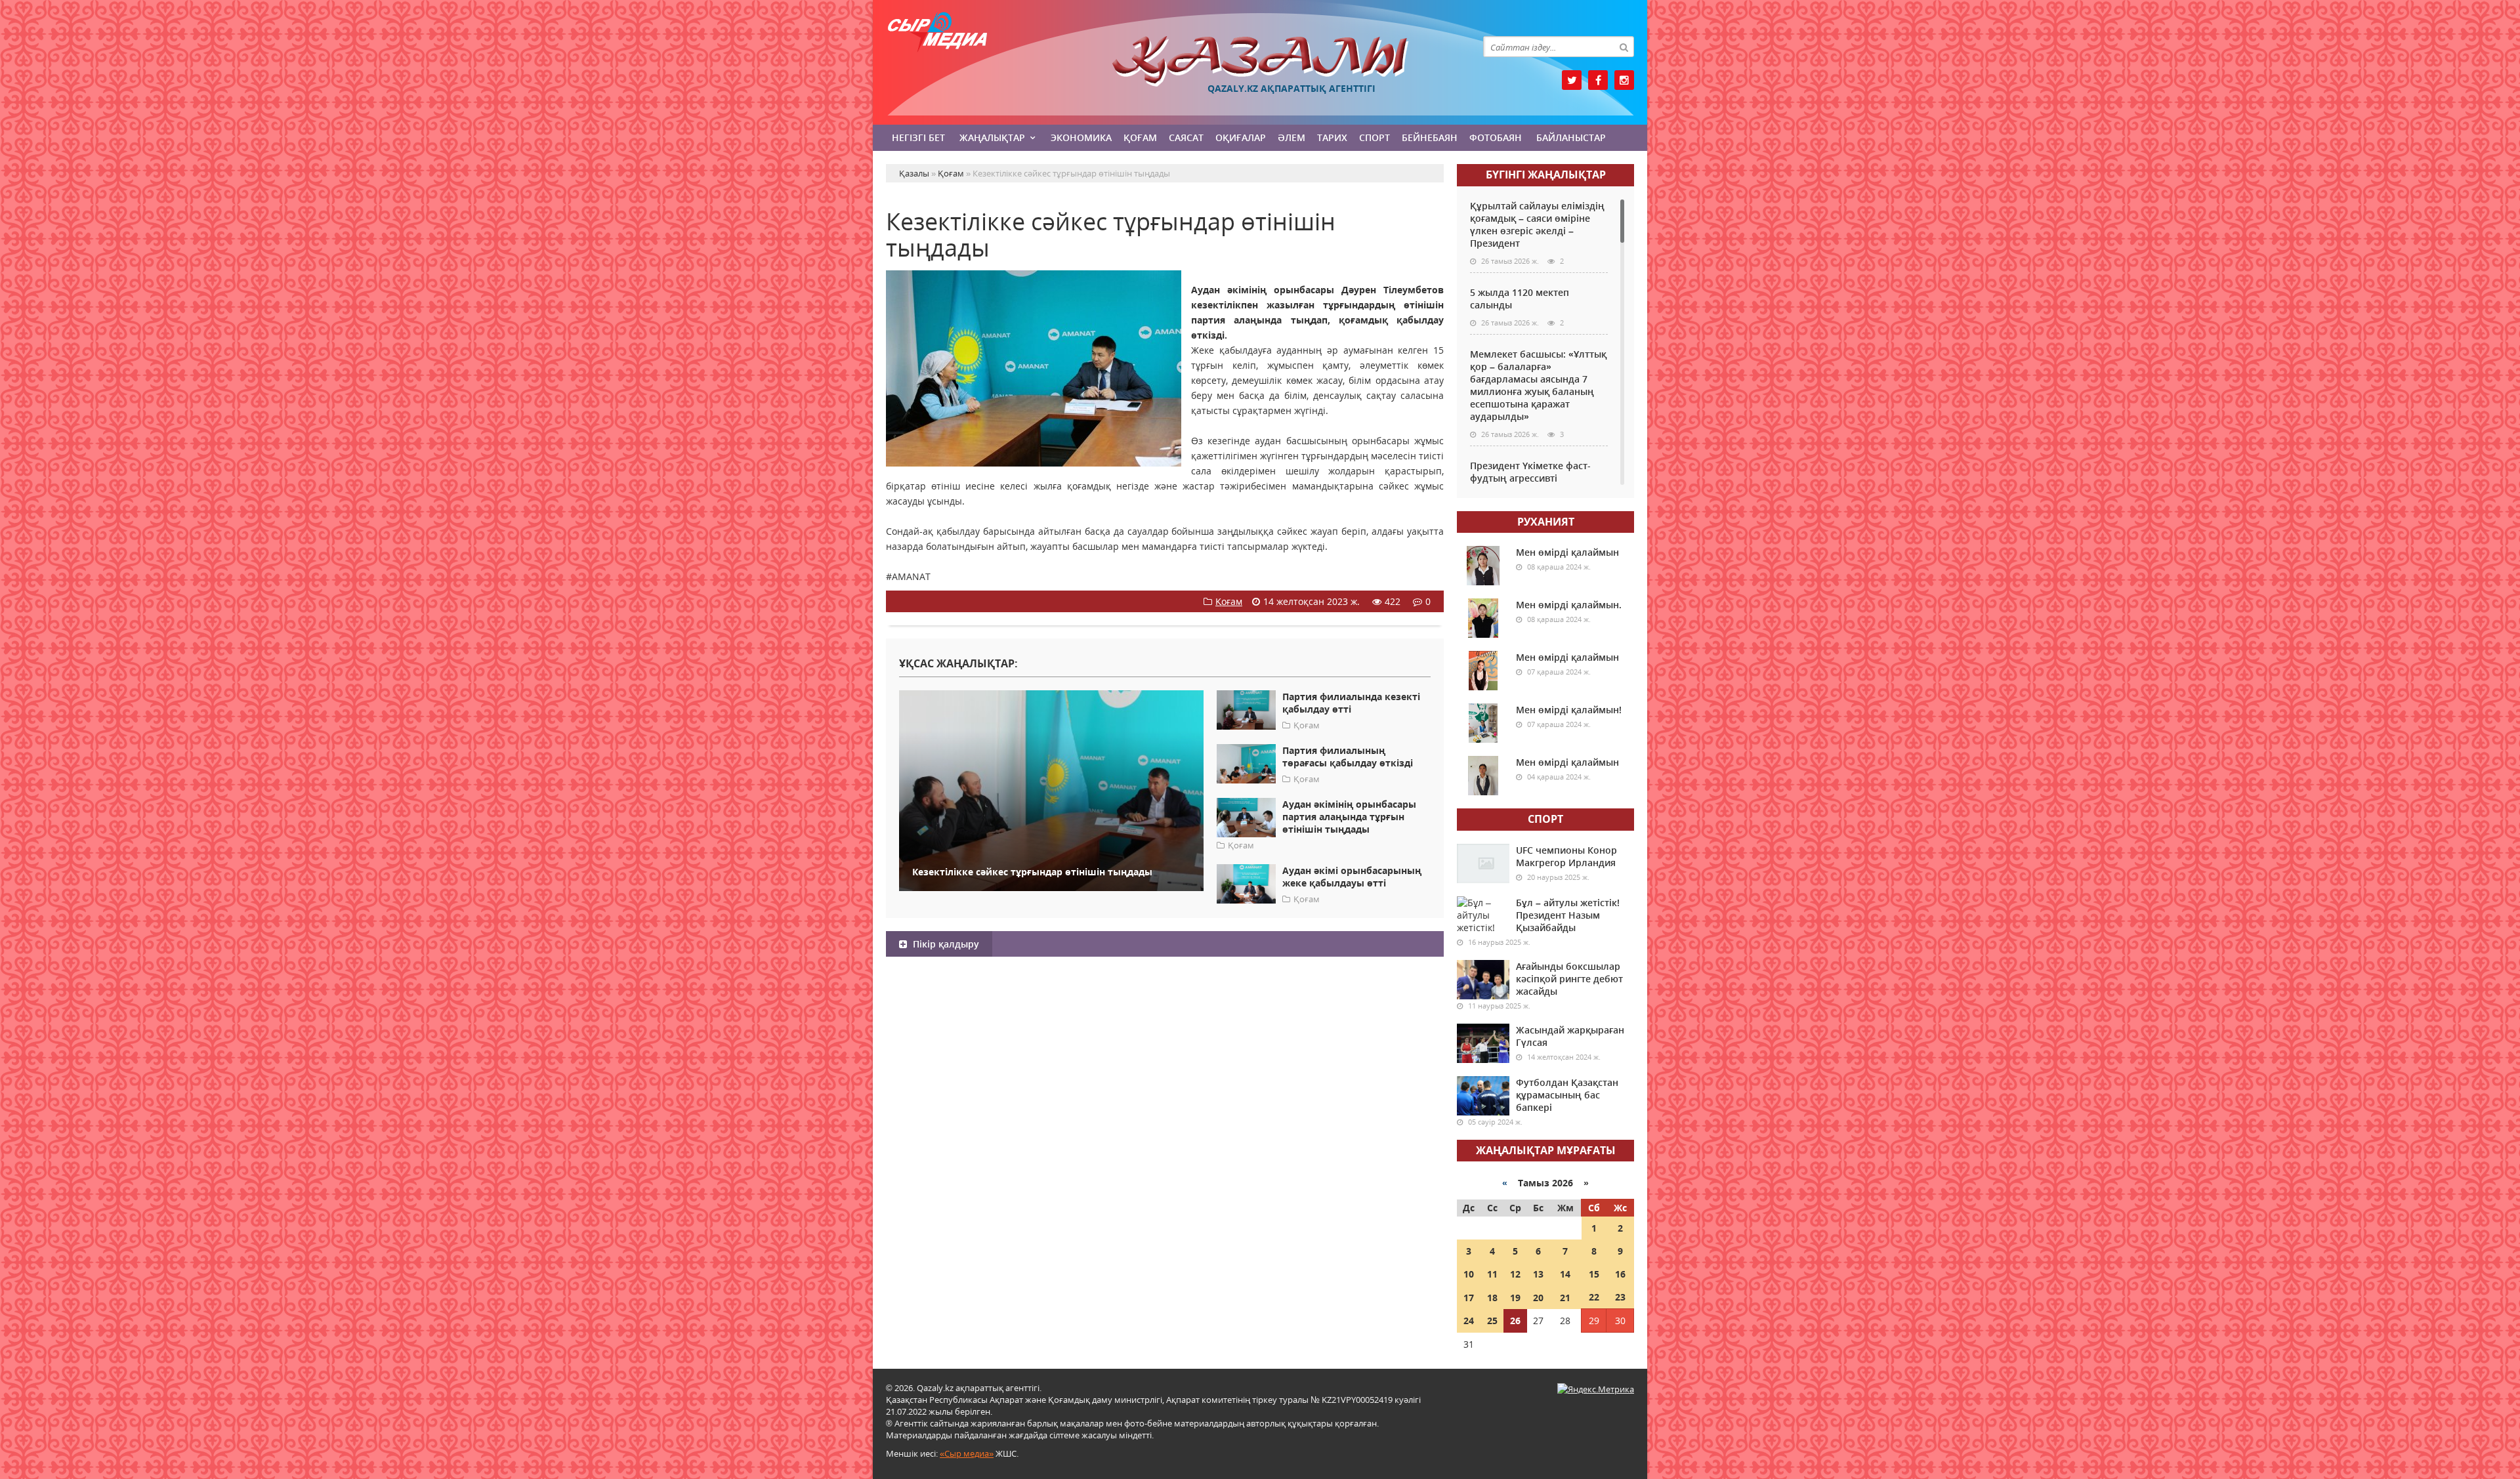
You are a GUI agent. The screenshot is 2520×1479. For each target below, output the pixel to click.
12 (1515, 1274)
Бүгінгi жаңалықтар (1546, 175)
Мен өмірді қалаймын (1567, 552)
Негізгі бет (918, 137)
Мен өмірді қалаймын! (1569, 710)
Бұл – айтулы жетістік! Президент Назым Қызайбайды (1568, 915)
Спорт (1375, 137)
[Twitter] (1572, 80)
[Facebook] (1598, 80)
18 (1492, 1298)
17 (1469, 1298)
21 (1565, 1298)
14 (1565, 1274)
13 (1538, 1274)
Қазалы (1260, 61)
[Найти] (1624, 47)
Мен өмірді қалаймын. (1569, 605)
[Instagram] (1624, 80)
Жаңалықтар (992, 137)
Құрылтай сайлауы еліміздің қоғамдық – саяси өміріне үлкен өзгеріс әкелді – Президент (1537, 224)
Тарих (1332, 137)
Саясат (1186, 137)
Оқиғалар (1241, 137)
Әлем (1291, 137)
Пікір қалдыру (945, 944)
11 (1492, 1274)
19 (1515, 1298)
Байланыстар (1571, 137)
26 (1515, 1321)
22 (1594, 1297)
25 (1492, 1321)
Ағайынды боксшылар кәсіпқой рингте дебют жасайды (1569, 979)
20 (1538, 1298)
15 (1594, 1274)
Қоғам (1140, 137)
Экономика (1081, 137)
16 (1620, 1274)
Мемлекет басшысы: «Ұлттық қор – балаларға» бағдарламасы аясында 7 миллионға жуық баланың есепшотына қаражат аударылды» (1538, 385)
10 (1469, 1274)
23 (1620, 1297)
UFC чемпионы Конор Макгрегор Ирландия (1566, 856)
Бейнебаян (1430, 137)
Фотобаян (1496, 137)
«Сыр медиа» (967, 1453)
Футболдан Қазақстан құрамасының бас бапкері (1567, 1095)
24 (1469, 1321)
